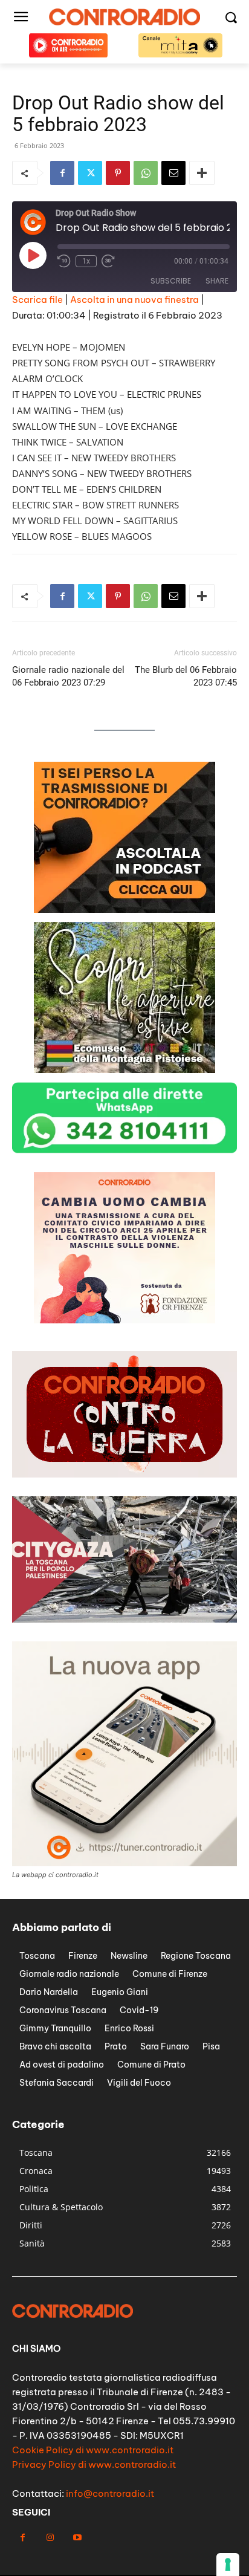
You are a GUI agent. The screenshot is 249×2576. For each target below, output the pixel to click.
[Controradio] (124, 17)
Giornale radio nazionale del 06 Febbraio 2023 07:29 (68, 676)
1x (86, 261)
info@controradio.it (110, 2493)
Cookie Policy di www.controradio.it (93, 2450)
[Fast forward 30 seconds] (108, 261)
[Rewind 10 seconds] (64, 261)
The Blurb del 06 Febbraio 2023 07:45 (186, 676)
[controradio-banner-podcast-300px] (124, 1320)
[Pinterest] (118, 173)
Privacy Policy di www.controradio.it (94, 2464)
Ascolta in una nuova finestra (134, 300)
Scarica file (37, 300)
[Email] (173, 173)
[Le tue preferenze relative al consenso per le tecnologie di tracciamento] (228, 2565)
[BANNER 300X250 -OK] (124, 1070)
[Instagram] (50, 2538)
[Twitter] (90, 173)
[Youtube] (77, 2538)
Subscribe (171, 281)
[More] (202, 173)
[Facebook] (62, 173)
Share (217, 281)
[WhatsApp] (146, 173)
